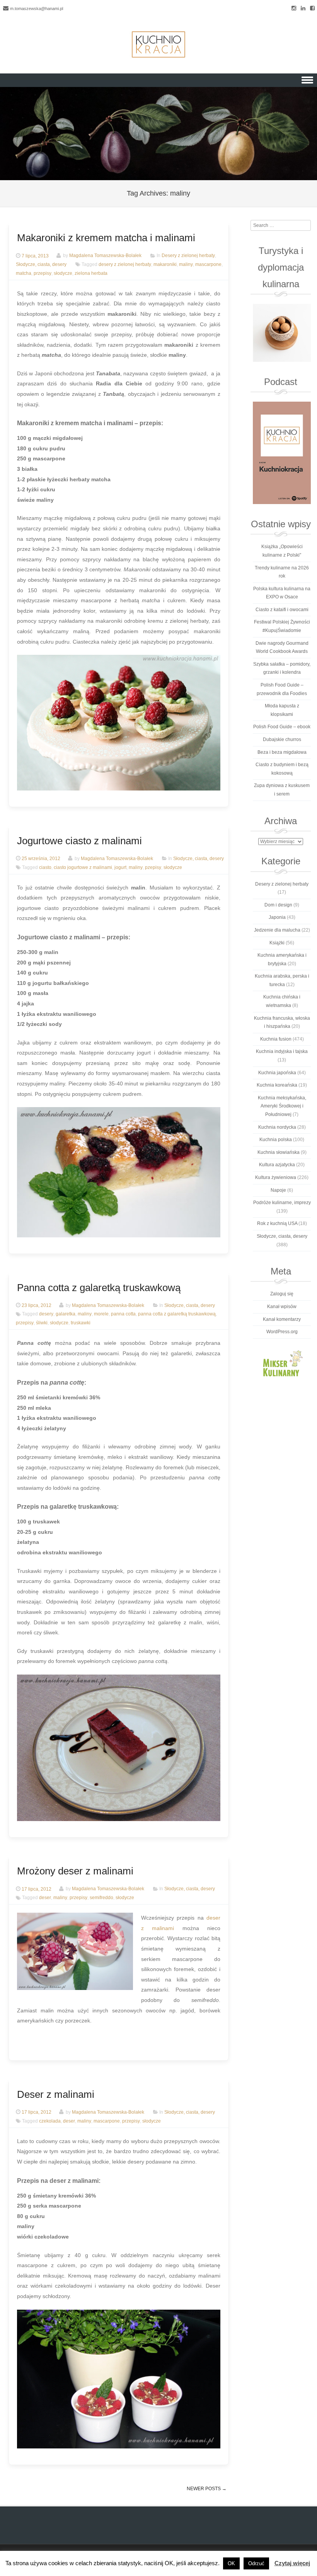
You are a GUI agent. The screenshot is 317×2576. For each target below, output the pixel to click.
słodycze (63, 273)
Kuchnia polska (276, 1140)
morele (101, 1314)
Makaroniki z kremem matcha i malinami (106, 238)
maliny (186, 264)
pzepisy (153, 867)
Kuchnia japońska (277, 1073)
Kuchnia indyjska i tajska (282, 1051)
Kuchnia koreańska (277, 1085)
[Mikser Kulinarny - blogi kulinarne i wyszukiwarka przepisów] (282, 1363)
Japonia (277, 917)
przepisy (43, 273)
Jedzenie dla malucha (277, 930)
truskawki (81, 1323)
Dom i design (278, 905)
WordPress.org (282, 1332)
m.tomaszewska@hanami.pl (37, 9)
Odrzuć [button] (256, 2563)
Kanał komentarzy (282, 1319)
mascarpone (208, 264)
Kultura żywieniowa (276, 1177)
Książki (277, 943)
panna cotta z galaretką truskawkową (177, 1314)
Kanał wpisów (282, 1307)
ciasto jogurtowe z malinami (83, 867)
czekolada (50, 2121)
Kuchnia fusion (276, 1039)
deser (45, 1898)
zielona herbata (91, 273)
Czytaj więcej (292, 2563)
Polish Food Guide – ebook (282, 727)
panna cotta (123, 1314)
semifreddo (101, 1898)
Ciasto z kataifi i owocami (282, 610)
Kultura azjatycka (277, 1165)
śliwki (42, 1323)
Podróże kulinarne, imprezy (282, 1203)
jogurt (120, 867)
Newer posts (207, 2489)
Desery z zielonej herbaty (188, 256)
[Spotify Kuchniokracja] (282, 453)
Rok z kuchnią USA (277, 1223)
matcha (24, 273)
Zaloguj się (282, 1294)
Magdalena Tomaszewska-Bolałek (105, 256)
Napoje (278, 1190)
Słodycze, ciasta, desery (41, 264)
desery (46, 1314)
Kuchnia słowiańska (279, 1152)
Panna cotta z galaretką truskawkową (99, 1288)
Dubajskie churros (282, 739)
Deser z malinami (56, 2094)
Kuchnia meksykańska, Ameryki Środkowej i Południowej (282, 1106)
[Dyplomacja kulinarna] (282, 333)
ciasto (45, 867)
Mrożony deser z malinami (75, 1871)
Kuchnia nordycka (277, 1127)
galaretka (66, 1314)
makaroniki (165, 264)
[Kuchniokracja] (158, 44)
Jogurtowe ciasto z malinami (79, 841)
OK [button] (231, 2563)
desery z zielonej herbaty (125, 264)
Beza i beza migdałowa (282, 752)
